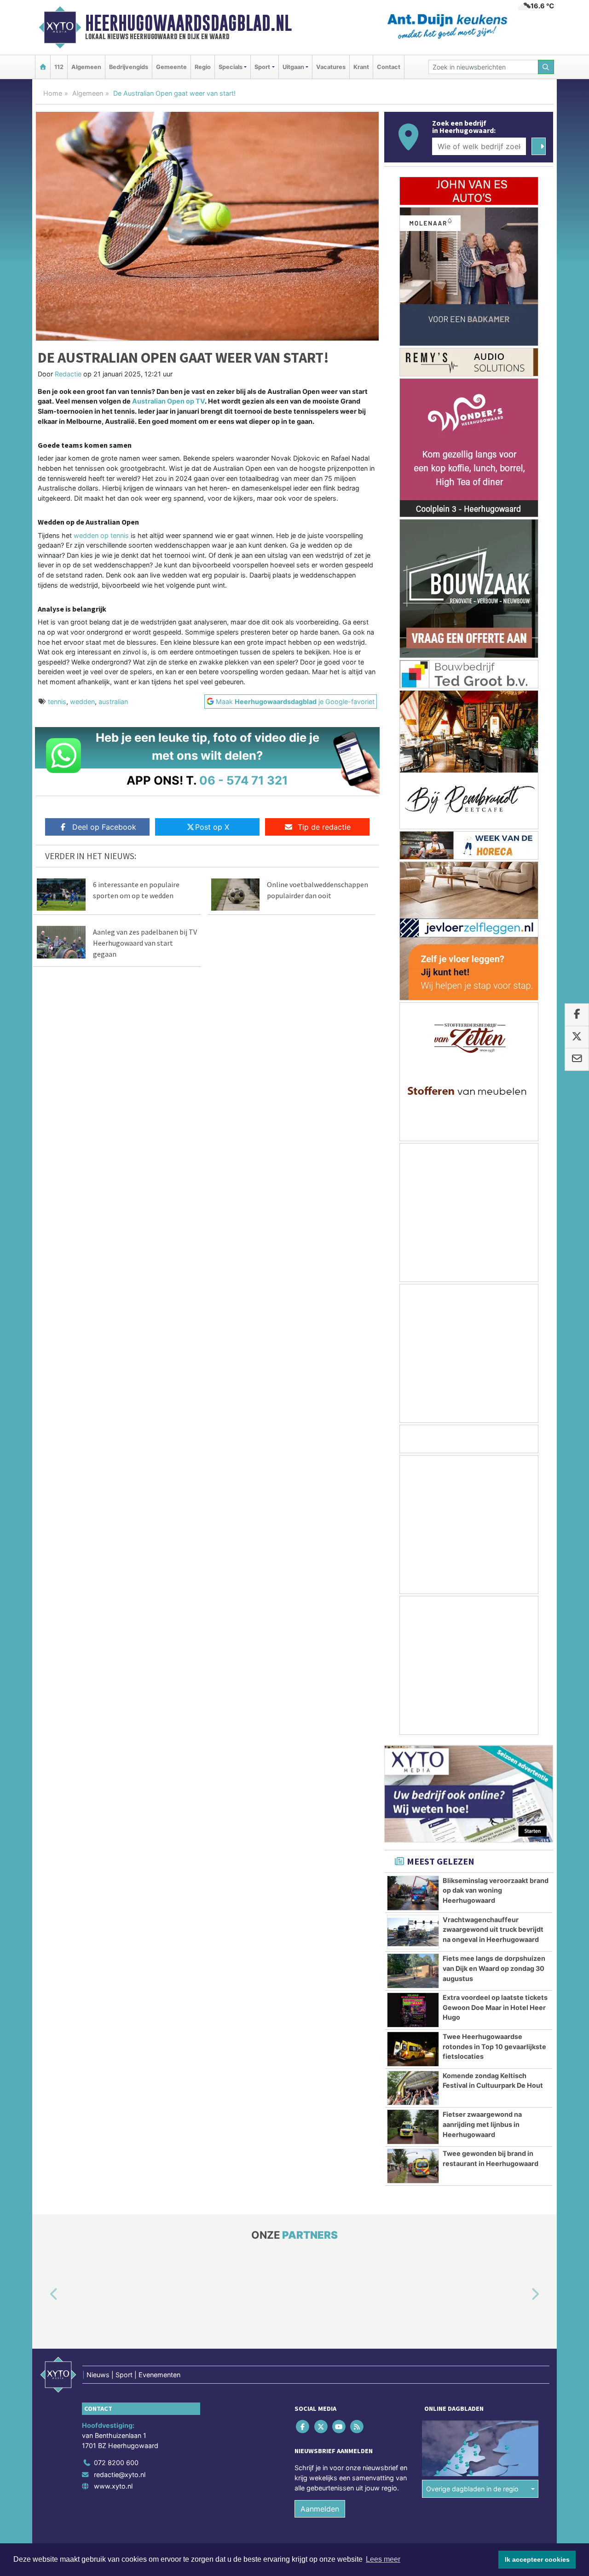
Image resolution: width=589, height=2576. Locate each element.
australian (113, 702)
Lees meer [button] (383, 2559)
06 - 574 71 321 (244, 780)
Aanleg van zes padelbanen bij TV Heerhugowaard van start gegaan (145, 943)
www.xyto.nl (113, 2486)
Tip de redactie (324, 827)
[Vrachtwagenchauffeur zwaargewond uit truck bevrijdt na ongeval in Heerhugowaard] (413, 1932)
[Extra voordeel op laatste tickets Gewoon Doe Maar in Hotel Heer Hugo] (413, 2010)
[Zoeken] (546, 67)
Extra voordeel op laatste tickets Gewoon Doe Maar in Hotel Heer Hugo (495, 2007)
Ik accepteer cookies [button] (537, 2559)
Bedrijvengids (129, 67)
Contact (389, 67)
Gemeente (171, 67)
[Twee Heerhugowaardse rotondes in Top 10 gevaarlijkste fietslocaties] (413, 2049)
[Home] (43, 67)
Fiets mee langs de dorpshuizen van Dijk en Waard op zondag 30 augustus (494, 1968)
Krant (361, 67)
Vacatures (331, 67)
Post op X (212, 827)
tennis (57, 702)
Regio (203, 67)
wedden (82, 702)
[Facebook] (303, 2427)
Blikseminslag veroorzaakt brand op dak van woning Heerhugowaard (496, 1890)
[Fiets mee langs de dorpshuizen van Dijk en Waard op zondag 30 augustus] (413, 1971)
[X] (321, 2427)
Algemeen (86, 67)
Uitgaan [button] (293, 67)
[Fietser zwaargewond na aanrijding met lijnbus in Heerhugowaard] (413, 2127)
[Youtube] (339, 2427)
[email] (577, 1060)
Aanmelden (320, 2509)
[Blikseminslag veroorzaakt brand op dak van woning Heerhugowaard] (413, 1893)
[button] (43, 2295)
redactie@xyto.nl (120, 2475)
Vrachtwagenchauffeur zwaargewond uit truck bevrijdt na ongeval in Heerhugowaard (493, 1929)
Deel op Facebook (104, 827)
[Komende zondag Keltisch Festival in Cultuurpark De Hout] (413, 2088)
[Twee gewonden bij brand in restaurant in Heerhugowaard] (413, 2166)
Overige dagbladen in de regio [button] (472, 2489)
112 (59, 67)
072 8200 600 (116, 2463)
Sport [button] (262, 67)
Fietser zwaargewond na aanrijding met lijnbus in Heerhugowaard (482, 2124)
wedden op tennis (101, 535)
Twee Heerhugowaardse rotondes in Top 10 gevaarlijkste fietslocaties (494, 2046)
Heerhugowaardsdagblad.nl (188, 23)
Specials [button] (231, 67)
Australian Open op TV (168, 401)
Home (53, 93)
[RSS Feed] (358, 2427)
